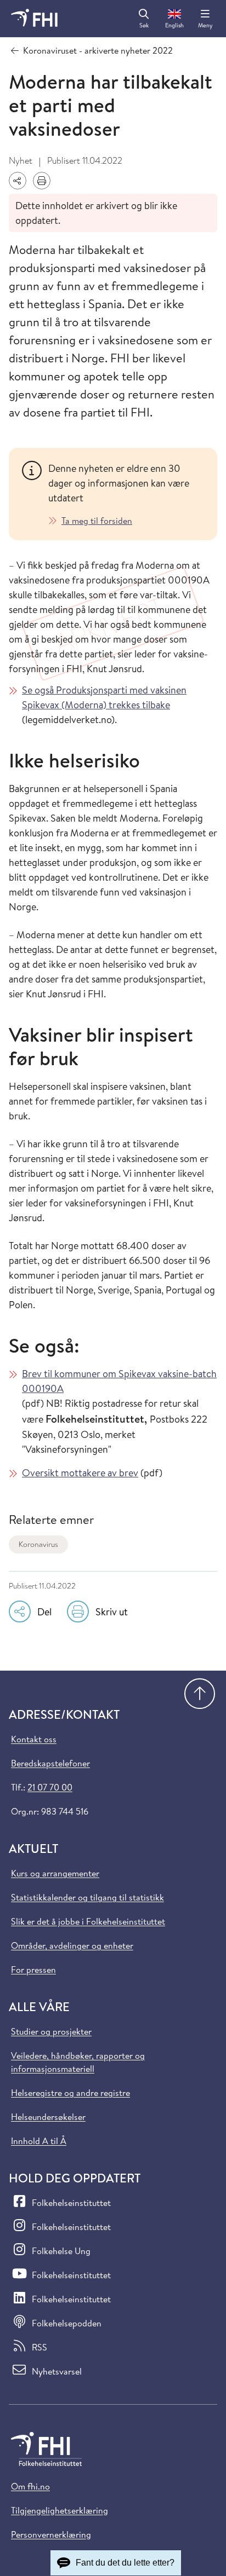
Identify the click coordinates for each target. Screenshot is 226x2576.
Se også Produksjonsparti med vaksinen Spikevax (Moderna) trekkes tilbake (104, 697)
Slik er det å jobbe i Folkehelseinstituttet (88, 1921)
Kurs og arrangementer (55, 1873)
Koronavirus (38, 1544)
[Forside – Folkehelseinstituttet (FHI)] (34, 19)
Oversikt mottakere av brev (80, 1473)
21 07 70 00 (50, 1787)
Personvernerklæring (51, 2534)
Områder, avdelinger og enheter (72, 1945)
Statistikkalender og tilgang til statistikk (87, 1897)
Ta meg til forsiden (97, 521)
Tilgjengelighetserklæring (60, 2510)
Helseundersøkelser (48, 2117)
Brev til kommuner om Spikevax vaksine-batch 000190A (119, 1381)
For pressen (33, 1969)
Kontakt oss (34, 1739)
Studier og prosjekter (51, 2031)
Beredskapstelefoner (50, 1763)
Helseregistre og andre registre (70, 2093)
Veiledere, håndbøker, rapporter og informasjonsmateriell (78, 2062)
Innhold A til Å (39, 2141)
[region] (126, 494)
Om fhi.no (30, 2486)
